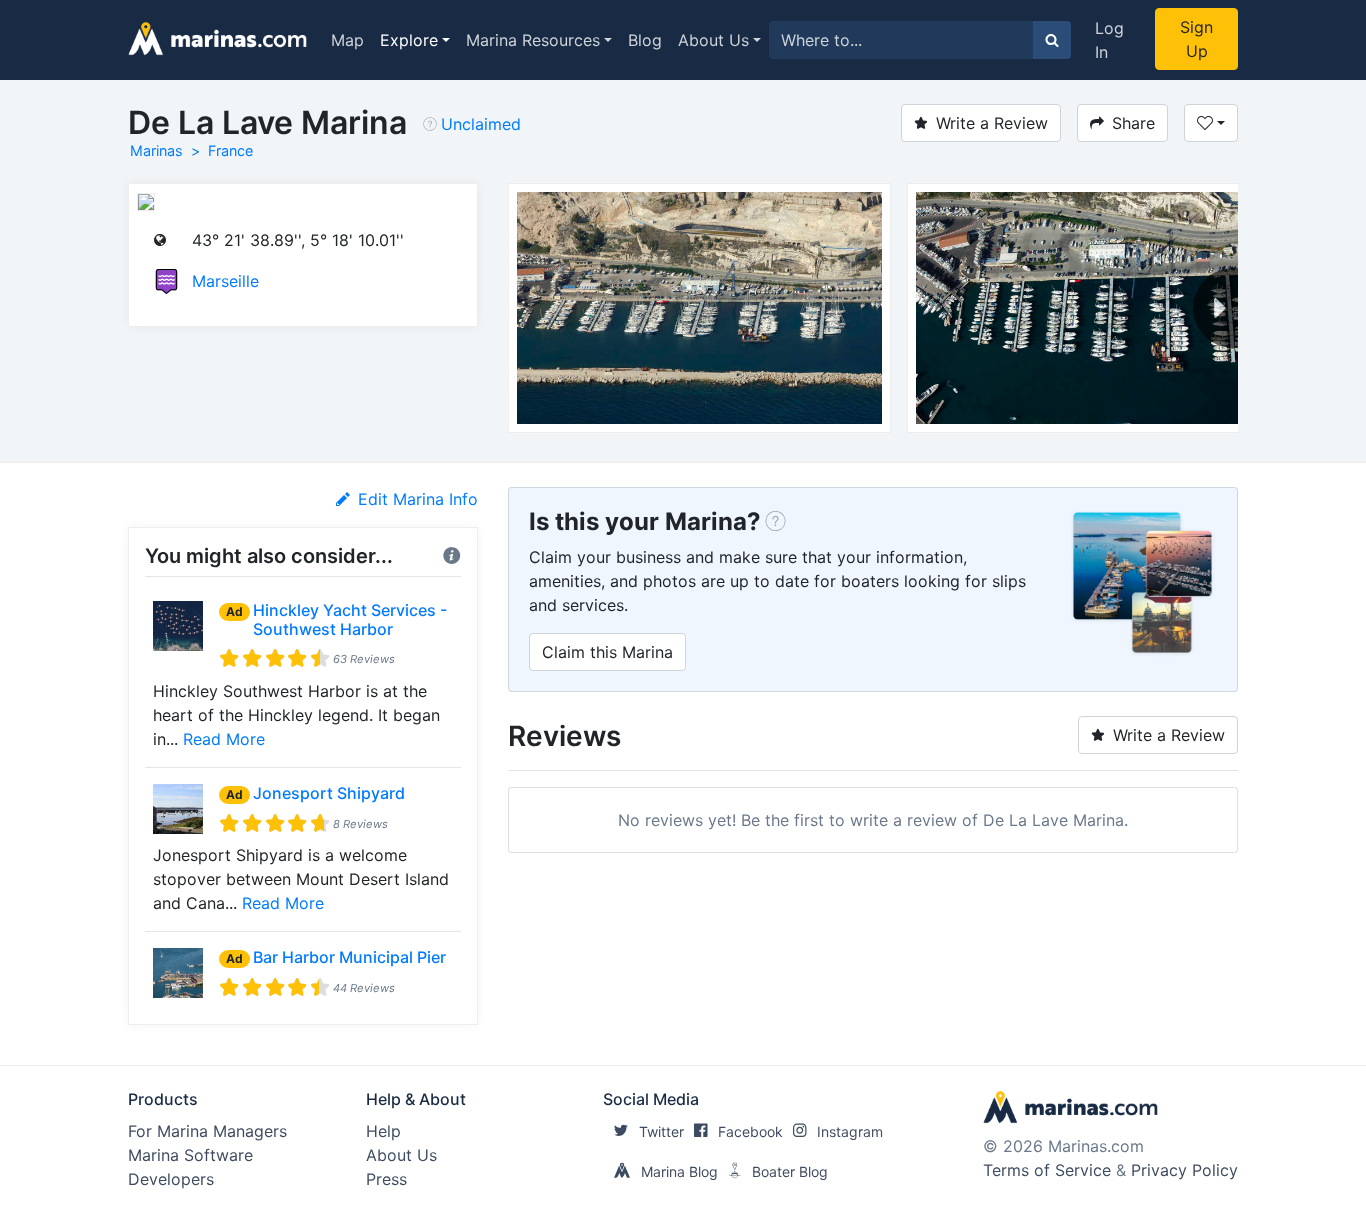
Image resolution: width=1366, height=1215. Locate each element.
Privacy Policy (1184, 1170)
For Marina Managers (207, 1131)
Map (347, 40)
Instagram (850, 1131)
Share (1133, 123)
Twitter (661, 1131)
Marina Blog (679, 1171)
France (230, 150)
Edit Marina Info (418, 499)
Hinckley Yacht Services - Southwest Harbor (350, 619)
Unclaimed (481, 124)
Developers (171, 1179)
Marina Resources (533, 40)
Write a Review (992, 123)
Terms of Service (1047, 1170)
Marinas (156, 150)
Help (383, 1131)
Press (386, 1179)
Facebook (750, 1131)
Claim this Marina (607, 652)
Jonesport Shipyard (329, 793)
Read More (224, 739)
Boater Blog (790, 1171)
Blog (645, 40)
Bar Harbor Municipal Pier (349, 957)
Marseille (225, 281)
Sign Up (1196, 39)
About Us (713, 40)
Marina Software (190, 1155)
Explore (409, 40)
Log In (1109, 40)
